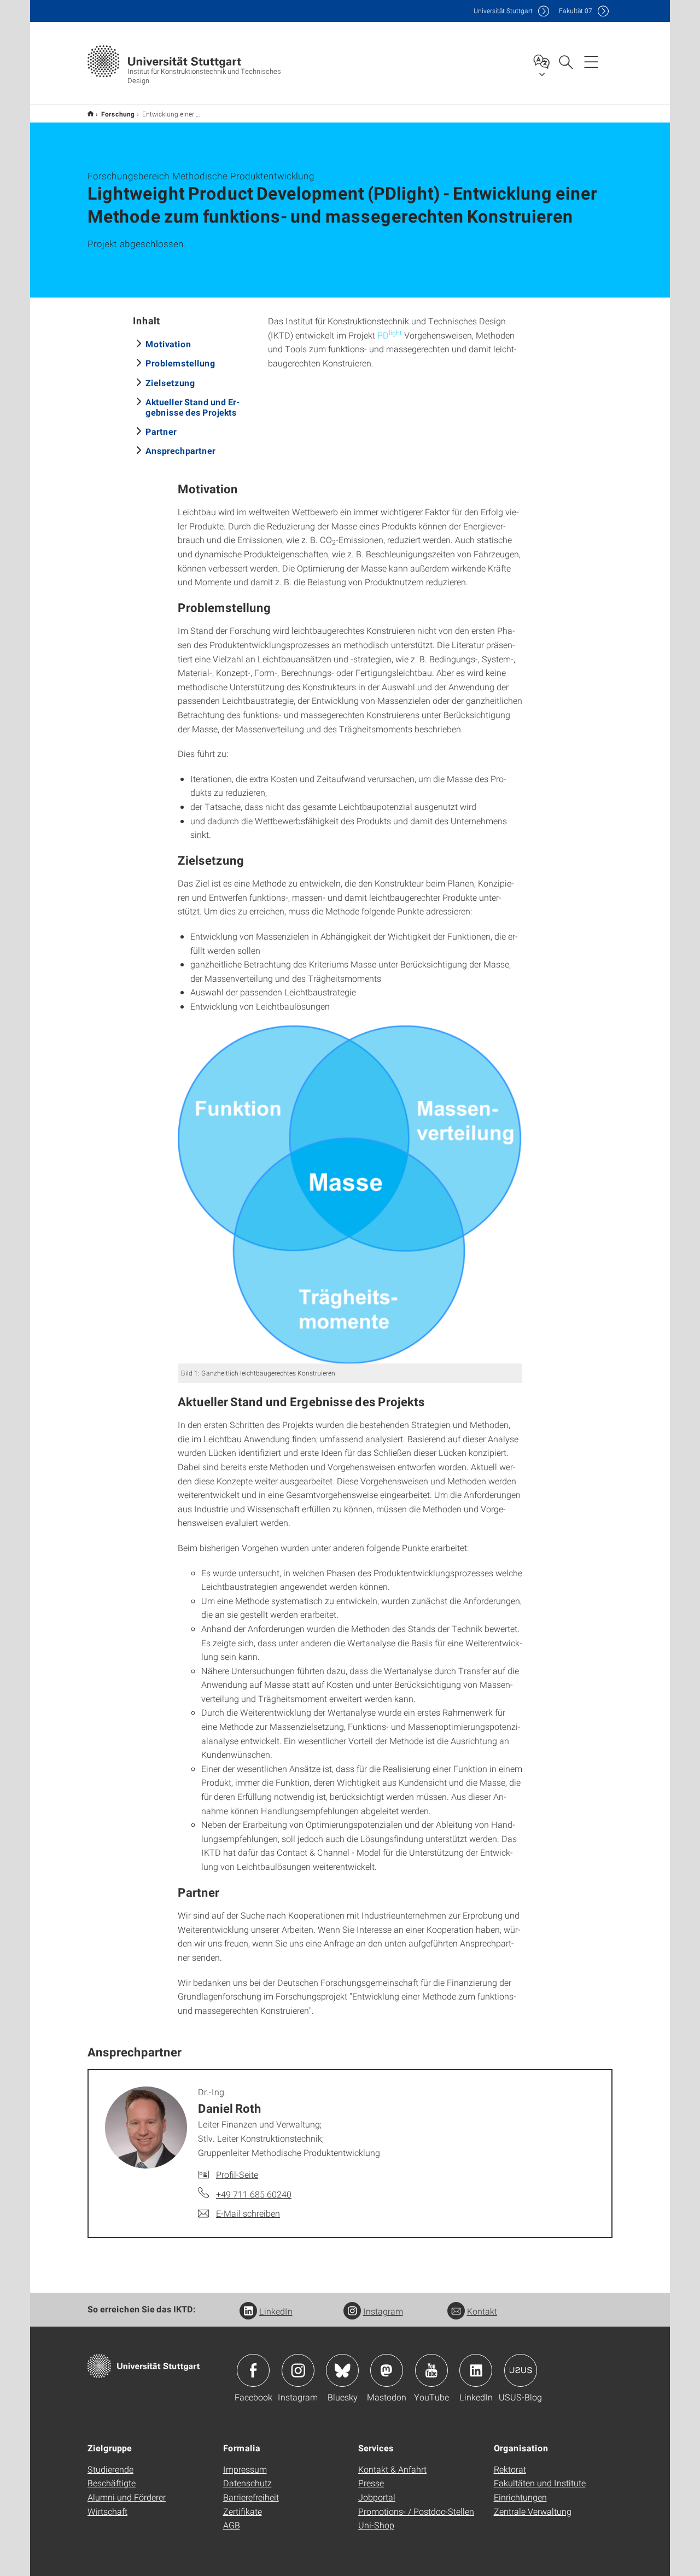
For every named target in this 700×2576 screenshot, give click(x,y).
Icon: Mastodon (387, 2370)
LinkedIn (276, 2311)
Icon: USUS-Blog (521, 2370)
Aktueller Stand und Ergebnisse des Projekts (192, 407)
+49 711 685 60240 (254, 2194)
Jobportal (377, 2497)
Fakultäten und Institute (540, 2483)
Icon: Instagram (298, 2370)
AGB (232, 2525)
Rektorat (510, 2469)
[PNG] (350, 1194)
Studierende (110, 2469)
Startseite (91, 113)
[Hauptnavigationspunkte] (591, 61)
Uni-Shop (376, 2525)
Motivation (168, 344)
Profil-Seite (237, 2174)
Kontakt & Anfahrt (392, 2469)
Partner (161, 431)
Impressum (245, 2469)
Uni (503, 11)
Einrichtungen (520, 2497)
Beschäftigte (112, 2483)
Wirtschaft (107, 2511)
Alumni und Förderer (127, 2497)
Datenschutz (247, 2483)
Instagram (383, 2311)
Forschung (118, 114)
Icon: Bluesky (342, 2370)
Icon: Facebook (253, 2370)
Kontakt (482, 2311)
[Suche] (565, 61)
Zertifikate (243, 2511)
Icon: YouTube (431, 2370)
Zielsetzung (170, 383)
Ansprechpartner (180, 450)
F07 (576, 11)
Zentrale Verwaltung (533, 2511)
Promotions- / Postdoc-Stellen (416, 2511)
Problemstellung (180, 363)
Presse (371, 2483)
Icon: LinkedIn (476, 2370)
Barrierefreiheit (251, 2497)
